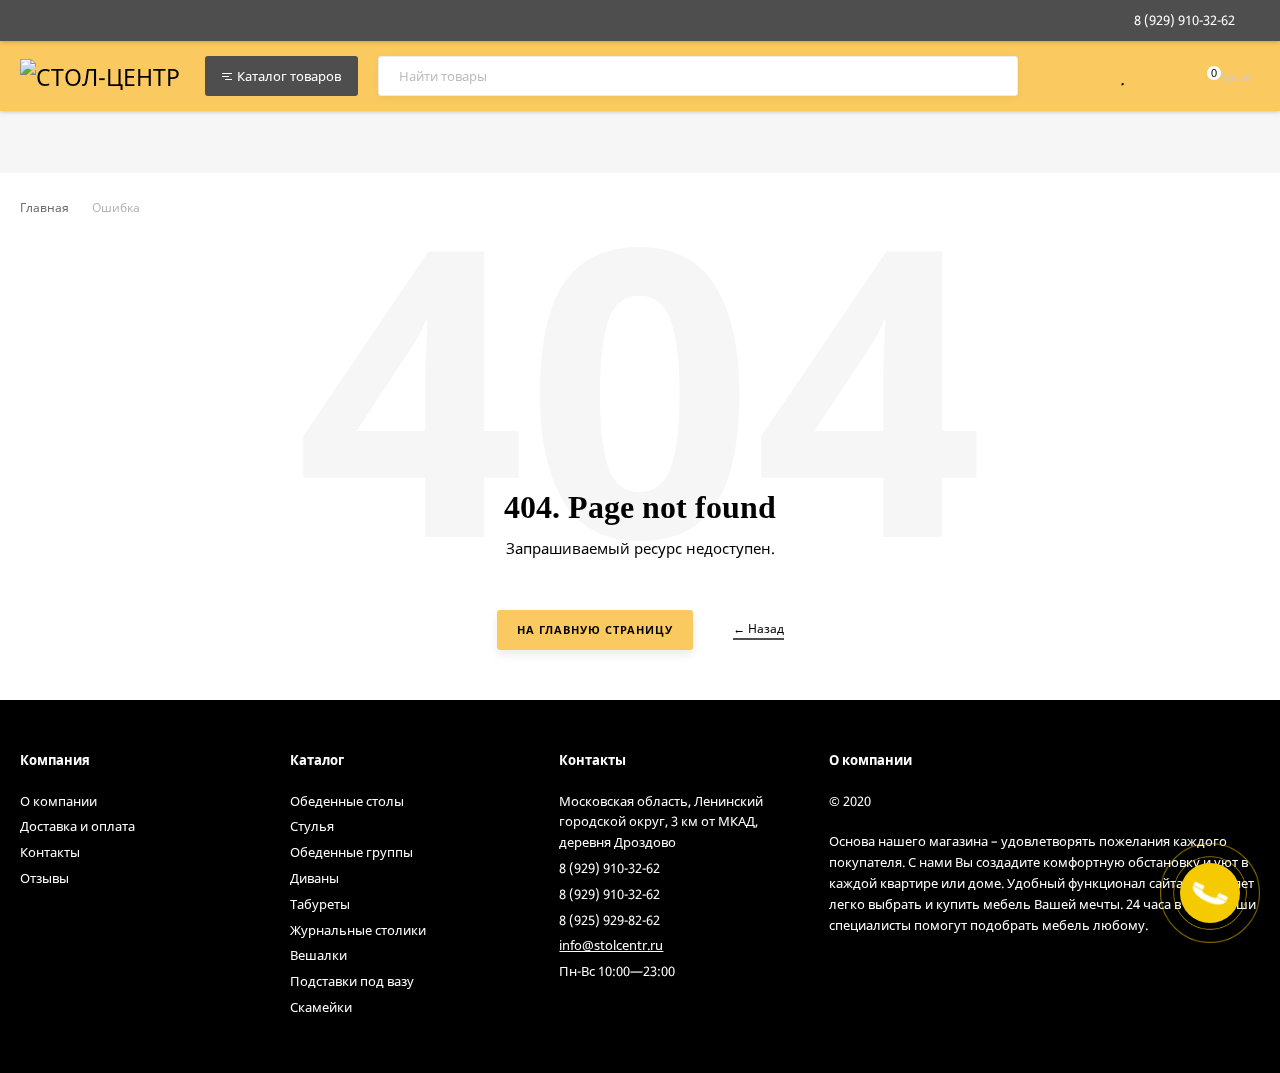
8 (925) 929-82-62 (609, 920)
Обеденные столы (347, 801)
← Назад (758, 628)
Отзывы (44, 878)
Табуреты (320, 904)
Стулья (312, 826)
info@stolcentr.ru (611, 945)
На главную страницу (595, 629)
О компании (58, 801)
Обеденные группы (351, 852)
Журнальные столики (358, 930)
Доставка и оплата (77, 826)
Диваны (314, 878)
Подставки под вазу (352, 981)
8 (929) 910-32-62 (1184, 20)
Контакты (50, 852)
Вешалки (318, 955)
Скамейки (321, 1007)
